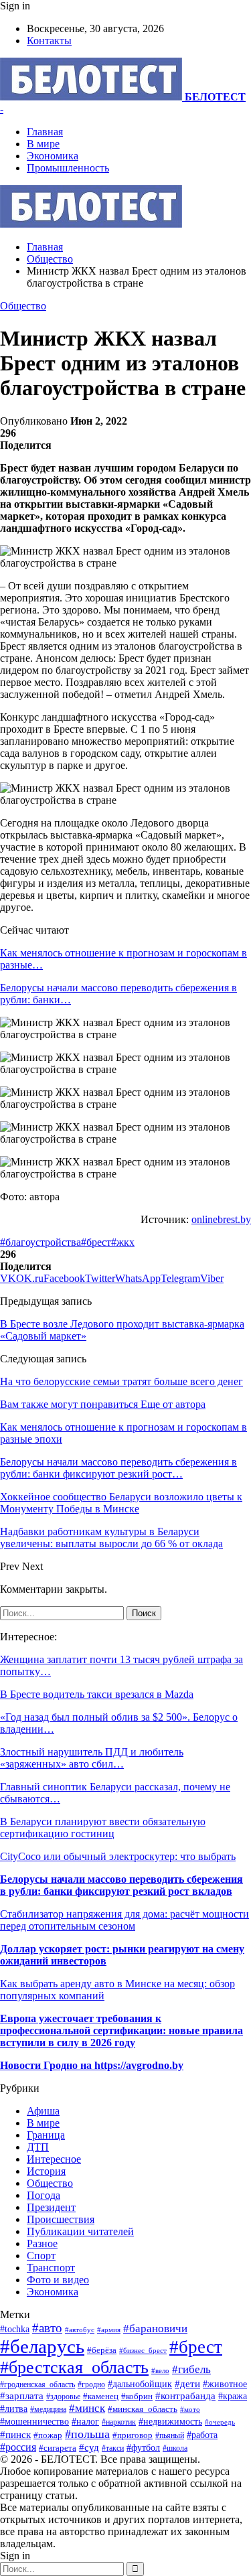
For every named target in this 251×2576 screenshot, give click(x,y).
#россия (18, 2447)
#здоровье (63, 2397)
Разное (42, 2243)
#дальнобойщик (140, 2384)
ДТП (38, 2147)
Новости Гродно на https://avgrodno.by (92, 2065)
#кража (233, 2396)
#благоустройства (40, 1242)
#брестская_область (74, 2367)
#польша (87, 2434)
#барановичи (155, 2329)
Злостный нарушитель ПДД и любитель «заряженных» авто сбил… (92, 1758)
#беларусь (42, 2346)
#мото (190, 2409)
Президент (51, 2207)
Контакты (49, 41)
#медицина (48, 2409)
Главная (45, 132)
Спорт (41, 2256)
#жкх (123, 1242)
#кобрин (137, 2396)
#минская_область (143, 2409)
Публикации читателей (80, 2231)
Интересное (54, 2159)
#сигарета (58, 2448)
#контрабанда (185, 2396)
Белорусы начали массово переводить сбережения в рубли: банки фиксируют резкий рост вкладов (121, 1885)
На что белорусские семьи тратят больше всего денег (121, 1381)
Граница (46, 2135)
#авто (47, 2328)
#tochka (15, 2329)
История (46, 2171)
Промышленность (68, 168)
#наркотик (119, 2422)
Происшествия (61, 2219)
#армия (109, 2330)
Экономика (53, 156)
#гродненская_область (37, 2385)
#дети (187, 2383)
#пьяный (170, 2435)
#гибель (191, 2369)
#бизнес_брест (143, 2351)
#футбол (143, 2447)
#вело (160, 2370)
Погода (44, 2195)
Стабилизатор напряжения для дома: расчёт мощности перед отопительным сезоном (124, 1920)
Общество (23, 306)
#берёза (102, 2350)
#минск (87, 2408)
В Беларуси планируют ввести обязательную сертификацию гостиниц (103, 1828)
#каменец (101, 2396)
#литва (14, 2409)
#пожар (48, 2435)
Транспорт (51, 2268)
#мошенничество (34, 2421)
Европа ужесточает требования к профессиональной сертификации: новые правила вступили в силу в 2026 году (121, 2030)
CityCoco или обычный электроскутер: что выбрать (118, 1856)
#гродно (91, 2384)
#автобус (80, 2330)
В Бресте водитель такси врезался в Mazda (97, 1694)
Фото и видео (58, 2280)
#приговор (133, 2435)
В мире (43, 144)
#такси (113, 2448)
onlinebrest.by (221, 1219)
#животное (225, 2384)
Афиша (43, 2111)
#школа (175, 2448)
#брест (96, 1242)
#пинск (15, 2435)
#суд (89, 2447)
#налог (85, 2422)
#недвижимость (170, 2421)
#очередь (220, 2422)
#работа (202, 2435)
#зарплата (22, 2395)
